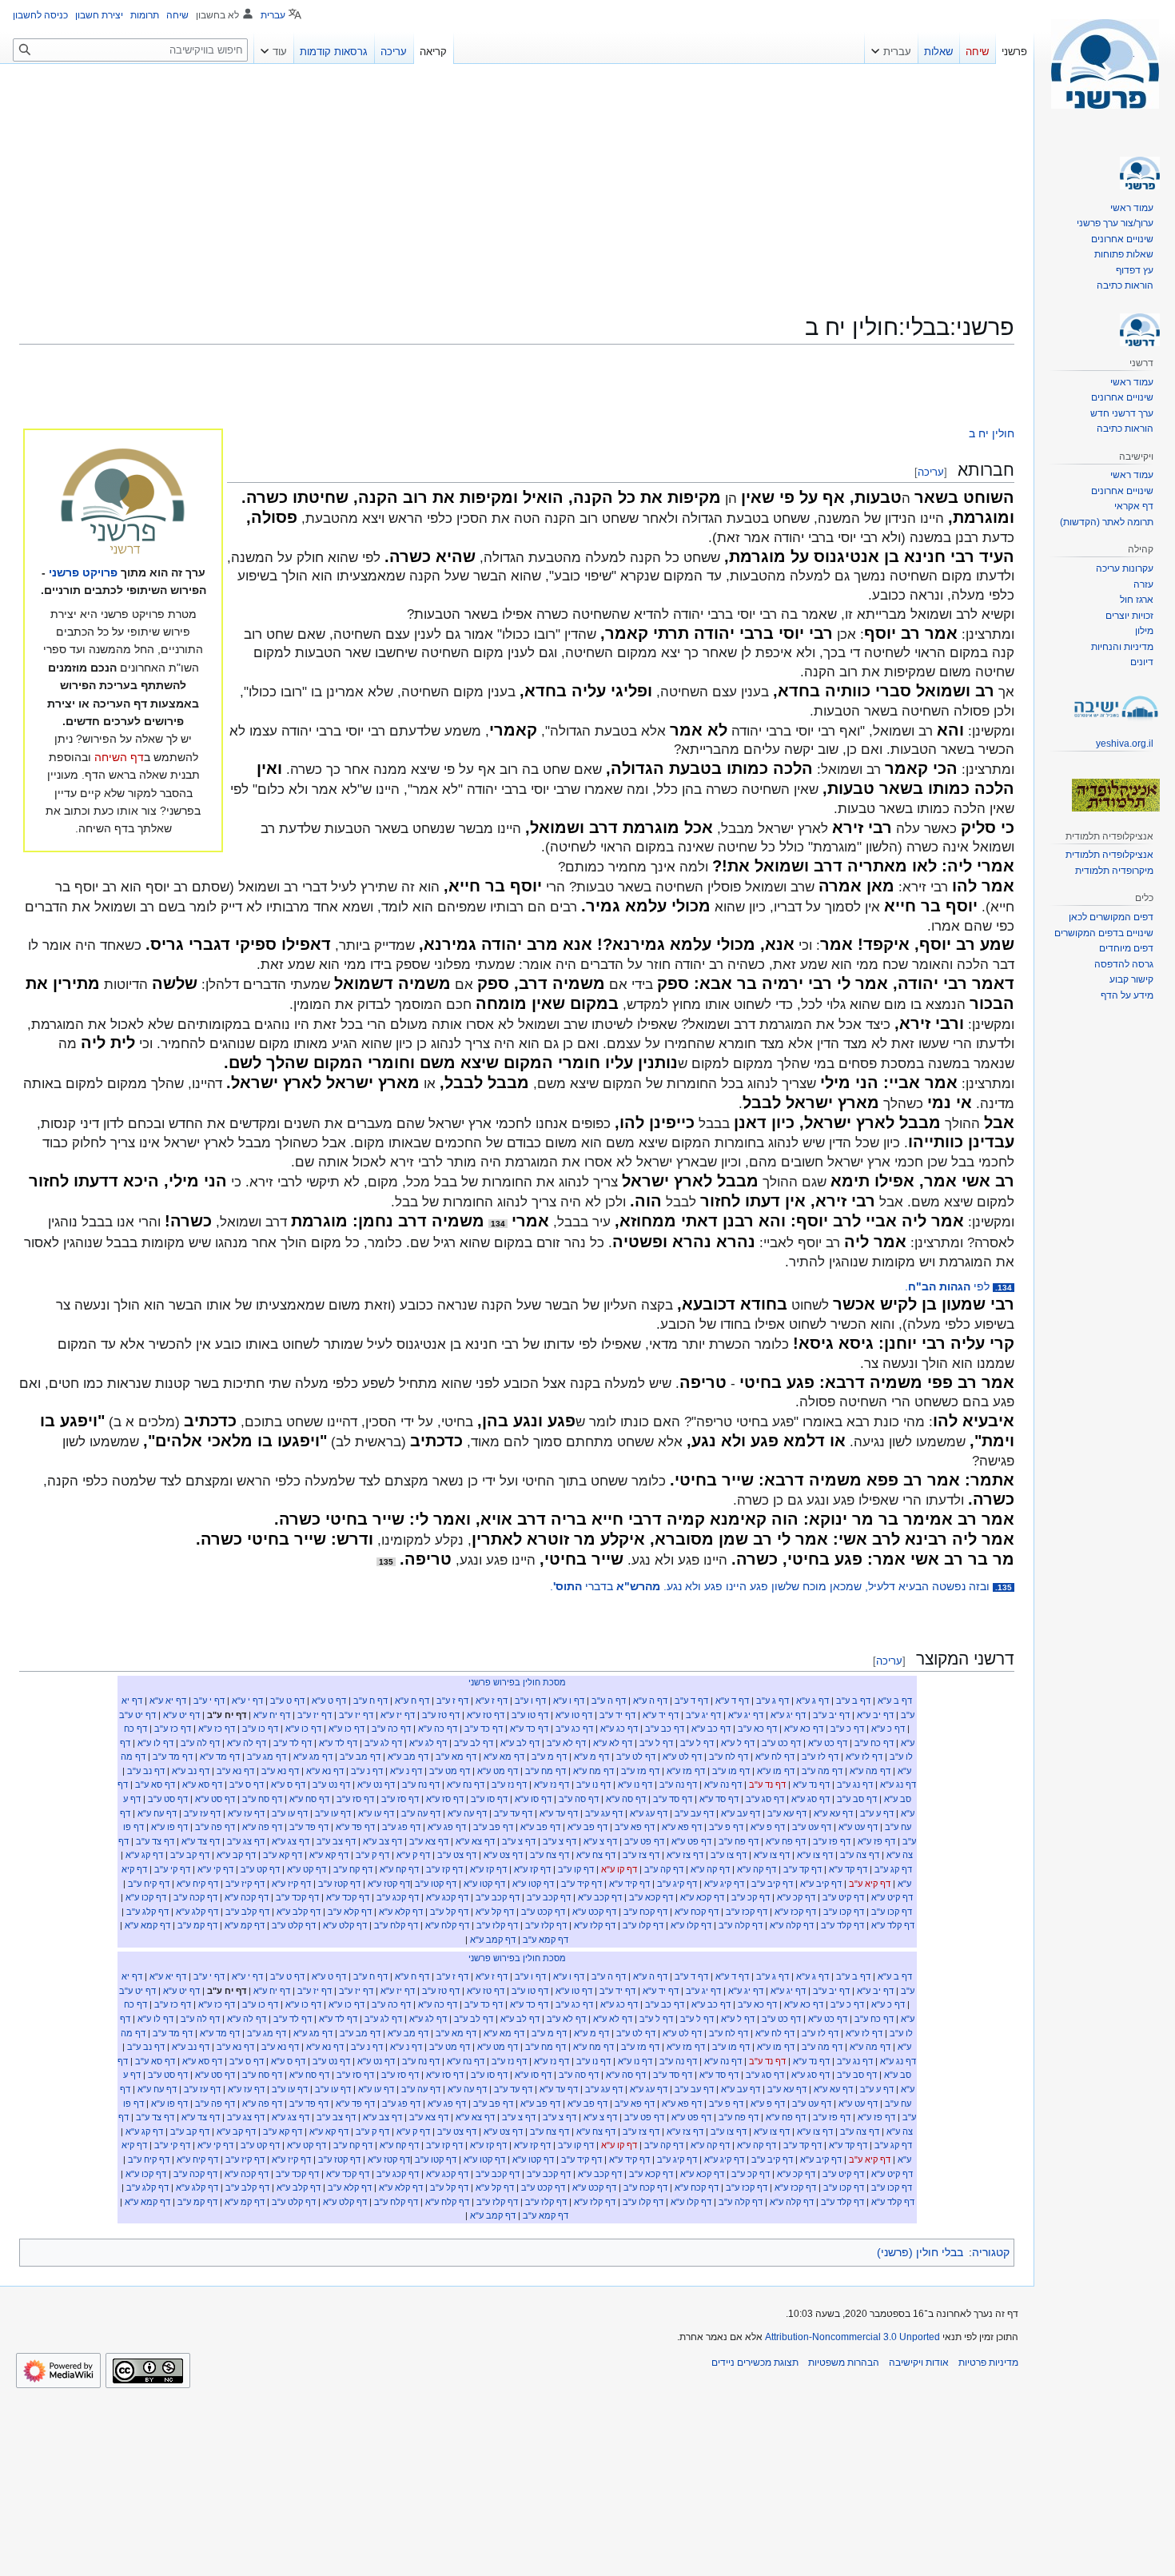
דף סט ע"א (215, 1799)
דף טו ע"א (574, 1715)
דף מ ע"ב (549, 1757)
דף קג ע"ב (893, 1869)
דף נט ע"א (376, 1784)
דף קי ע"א (215, 1869)
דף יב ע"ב (831, 1715)
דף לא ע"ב (566, 1743)
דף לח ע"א (775, 1757)
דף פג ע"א (447, 1827)
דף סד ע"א (719, 1799)
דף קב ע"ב (190, 1855)
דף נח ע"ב (421, 1784)
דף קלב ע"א (299, 1912)
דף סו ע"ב (489, 1799)
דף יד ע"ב (617, 1715)
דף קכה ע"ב (195, 1897)
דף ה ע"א (650, 1701)
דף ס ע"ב (247, 1784)
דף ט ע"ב (287, 1701)
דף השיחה (119, 757)
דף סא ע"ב (155, 1784)
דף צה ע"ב (860, 1855)
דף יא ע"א (168, 1701)
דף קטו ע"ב (436, 1884)
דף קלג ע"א (197, 1912)
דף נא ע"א (325, 1771)
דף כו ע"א (347, 1729)
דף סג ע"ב (765, 1799)
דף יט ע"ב (137, 1715)
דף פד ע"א (355, 1827)
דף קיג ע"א (724, 1884)
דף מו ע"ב (731, 1771)
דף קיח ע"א (197, 1884)
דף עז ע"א (246, 1813)
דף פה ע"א (262, 1827)
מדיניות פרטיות (988, 2363)
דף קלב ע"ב (247, 1912)
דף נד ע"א (811, 1784)
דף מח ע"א (593, 1771)
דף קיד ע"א (629, 1884)
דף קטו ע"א (533, 1884)
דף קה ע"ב (664, 1869)
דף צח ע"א (596, 1855)
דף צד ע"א (201, 1841)
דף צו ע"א (815, 1855)
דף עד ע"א (559, 1813)
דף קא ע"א (329, 1855)
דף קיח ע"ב (149, 1884)
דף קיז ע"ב (245, 1884)
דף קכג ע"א (447, 1897)
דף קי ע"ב (172, 1869)
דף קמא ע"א (147, 1925)
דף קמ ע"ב (197, 1925)
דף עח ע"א (157, 1813)
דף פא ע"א (682, 1827)
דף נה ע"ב (678, 1784)
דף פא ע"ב (635, 1827)
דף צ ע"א (600, 1841)
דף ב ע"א (895, 1701)
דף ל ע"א (738, 1743)
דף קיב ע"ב (772, 1884)
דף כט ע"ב (781, 1743)
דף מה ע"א (870, 1771)
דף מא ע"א (504, 1757)
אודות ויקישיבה (919, 2363)
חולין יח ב (992, 433)
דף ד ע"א (732, 1701)
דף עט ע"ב (812, 1827)
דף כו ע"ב (260, 1729)
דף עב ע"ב (694, 1813)
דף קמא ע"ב (546, 1940)
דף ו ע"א (569, 1701)
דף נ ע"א (406, 1771)
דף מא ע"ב (456, 1757)
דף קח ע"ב (353, 1869)
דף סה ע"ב (579, 1799)
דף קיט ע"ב (843, 1897)
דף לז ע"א (864, 1757)
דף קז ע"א (532, 1869)
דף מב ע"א (408, 1757)
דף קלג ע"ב (147, 1912)
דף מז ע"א (686, 1771)
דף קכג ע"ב (398, 1897)
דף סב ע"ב (857, 1799)
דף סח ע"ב (262, 1799)
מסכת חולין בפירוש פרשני (517, 1682)
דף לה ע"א (247, 1743)
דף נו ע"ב (593, 1784)
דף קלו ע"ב (643, 1925)
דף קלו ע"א (691, 1925)
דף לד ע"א (338, 1743)
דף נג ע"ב (855, 1784)
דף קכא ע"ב (651, 1897)
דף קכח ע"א (697, 1912)
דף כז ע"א (217, 1729)
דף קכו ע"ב (892, 1912)
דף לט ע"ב (636, 1757)
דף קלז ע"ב (546, 1925)
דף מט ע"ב (450, 1771)
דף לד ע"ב (293, 1743)
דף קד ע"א (848, 1869)
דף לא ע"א (613, 1743)
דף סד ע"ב (673, 1799)
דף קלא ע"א (401, 1912)
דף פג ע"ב (401, 1827)
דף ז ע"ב (452, 1701)
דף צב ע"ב (336, 1841)
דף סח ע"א (309, 1799)
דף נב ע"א (191, 1771)
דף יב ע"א (875, 1715)
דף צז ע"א (685, 1855)
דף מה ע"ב (822, 1771)
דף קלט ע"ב (294, 1925)
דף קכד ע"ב (297, 1897)
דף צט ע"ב (457, 1855)
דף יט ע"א (181, 1715)
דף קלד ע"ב (842, 1925)
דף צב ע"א (382, 1841)
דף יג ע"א (788, 1715)
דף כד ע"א (529, 1729)
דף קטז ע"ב (339, 1884)
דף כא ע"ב (757, 1729)
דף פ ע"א (768, 1827)
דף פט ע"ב (644, 1841)
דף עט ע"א (858, 1827)
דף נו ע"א (635, 1784)
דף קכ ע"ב (751, 1897)
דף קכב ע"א (600, 1897)
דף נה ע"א (723, 1784)
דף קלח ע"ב (396, 1925)
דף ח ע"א (412, 1701)
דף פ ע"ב (726, 1827)
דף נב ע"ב (146, 1771)
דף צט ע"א (503, 1855)
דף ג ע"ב (773, 1701)
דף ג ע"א (813, 1701)
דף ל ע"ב (697, 1743)
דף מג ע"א (313, 1757)
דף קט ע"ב (260, 1869)
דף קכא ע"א (702, 1897)
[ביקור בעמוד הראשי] (1105, 64)
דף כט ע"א (828, 1743)
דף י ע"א (247, 1701)
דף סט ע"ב (168, 1799)
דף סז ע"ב (400, 1799)
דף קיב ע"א (821, 1884)
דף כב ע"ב (665, 1729)
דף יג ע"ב (703, 1715)
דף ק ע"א (413, 1855)
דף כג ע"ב (574, 1729)
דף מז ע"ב (640, 1771)
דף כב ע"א (711, 1729)
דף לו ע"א (155, 1743)
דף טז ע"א (486, 1715)
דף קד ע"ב (803, 1869)
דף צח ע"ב (550, 1855)
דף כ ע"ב (847, 1729)
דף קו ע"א (619, 1869)
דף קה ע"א (757, 1869)
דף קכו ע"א (146, 1897)
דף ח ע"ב (370, 1701)
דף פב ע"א (587, 1827)
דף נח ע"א (466, 1784)
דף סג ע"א (811, 1799)
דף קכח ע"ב (645, 1912)
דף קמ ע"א (245, 1925)
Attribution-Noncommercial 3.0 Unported (852, 2337)
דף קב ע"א (236, 1855)
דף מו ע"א (776, 1771)
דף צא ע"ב (429, 1841)
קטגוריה (991, 2252)
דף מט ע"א (498, 1771)
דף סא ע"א (202, 1784)
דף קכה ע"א (247, 1897)
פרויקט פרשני (83, 572)
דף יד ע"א (661, 1715)
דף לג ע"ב (383, 1743)
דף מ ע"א (591, 1757)
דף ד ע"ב (691, 1701)
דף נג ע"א (898, 1784)
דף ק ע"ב (372, 1855)
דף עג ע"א (649, 1813)
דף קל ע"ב (449, 1912)
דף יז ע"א (398, 1715)
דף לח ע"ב (729, 1757)
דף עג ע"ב (604, 1813)
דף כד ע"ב (484, 1729)
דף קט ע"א (307, 1869)
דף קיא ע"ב (870, 1884)
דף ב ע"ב (853, 1701)
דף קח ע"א (399, 1869)
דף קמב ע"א (493, 1940)
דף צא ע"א (475, 1841)
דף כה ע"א (438, 1729)
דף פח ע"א (786, 1841)
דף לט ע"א (682, 1757)
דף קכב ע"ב (549, 1897)
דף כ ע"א (888, 1729)
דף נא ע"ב (280, 1771)
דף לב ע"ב (474, 1743)
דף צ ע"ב (560, 1841)
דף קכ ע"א (796, 1897)
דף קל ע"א (495, 1912)
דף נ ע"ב (367, 1771)
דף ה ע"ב (609, 1701)
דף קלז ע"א (595, 1925)
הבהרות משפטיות (844, 2363)
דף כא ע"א (804, 1729)
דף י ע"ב (209, 1701)
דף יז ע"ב (356, 1715)
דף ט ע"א (329, 1701)
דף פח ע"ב (739, 1841)
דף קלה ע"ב (741, 1925)
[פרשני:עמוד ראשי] (123, 503)
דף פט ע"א (691, 1841)
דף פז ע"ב (832, 1841)
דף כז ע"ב (173, 1729)
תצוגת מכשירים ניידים (755, 2363)
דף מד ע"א (220, 1757)
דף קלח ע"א (447, 1925)
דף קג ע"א (144, 1855)
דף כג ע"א (619, 1729)
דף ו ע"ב (530, 1701)
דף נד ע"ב (767, 1784)
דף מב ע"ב (360, 1757)
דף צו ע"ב (729, 1855)
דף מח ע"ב (546, 1771)
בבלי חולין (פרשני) (920, 2252)
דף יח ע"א (272, 1715)
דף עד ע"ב (513, 1813)
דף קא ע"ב (283, 1855)
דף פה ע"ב (215, 1827)
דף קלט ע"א (345, 1925)
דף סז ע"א (445, 1799)
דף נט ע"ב (331, 1784)
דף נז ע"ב (509, 1784)
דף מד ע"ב (173, 1757)
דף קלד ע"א (893, 1925)
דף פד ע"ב (309, 1827)
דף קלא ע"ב (350, 1912)
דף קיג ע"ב (677, 1884)
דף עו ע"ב (333, 1813)
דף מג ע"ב (267, 1757)
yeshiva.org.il (1125, 744)
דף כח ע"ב (874, 1743)
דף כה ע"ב (391, 1729)
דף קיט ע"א (892, 1897)
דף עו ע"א (376, 1813)
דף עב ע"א (741, 1813)
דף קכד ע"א (348, 1897)
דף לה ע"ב (200, 1743)
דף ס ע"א (288, 1784)
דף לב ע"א (520, 1743)
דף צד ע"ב (155, 1841)
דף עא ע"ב (787, 1813)
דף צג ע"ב (246, 1841)
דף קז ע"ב (444, 1869)
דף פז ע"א (876, 1841)
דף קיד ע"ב (582, 1884)
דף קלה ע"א (792, 1925)
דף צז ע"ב (641, 1855)
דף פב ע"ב (493, 1827)
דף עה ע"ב (421, 1813)
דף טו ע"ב (530, 1715)
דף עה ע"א (467, 1813)
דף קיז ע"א (291, 1884)
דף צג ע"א (291, 1841)
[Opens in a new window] (58, 2371)
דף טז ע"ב (441, 1715)
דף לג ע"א (428, 1743)
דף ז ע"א (492, 1701)
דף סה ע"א (626, 1799)
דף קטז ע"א (389, 1884)
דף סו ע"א (533, 1799)
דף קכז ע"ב (747, 1912)
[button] (891, 48)
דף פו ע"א (169, 1827)
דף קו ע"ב (576, 1869)
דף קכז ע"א (795, 1912)
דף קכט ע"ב (543, 1912)
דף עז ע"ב (202, 1813)
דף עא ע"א (833, 1813)
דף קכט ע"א (594, 1912)
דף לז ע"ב (820, 1757)
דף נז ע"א (552, 1784)
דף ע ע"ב (877, 1813)
